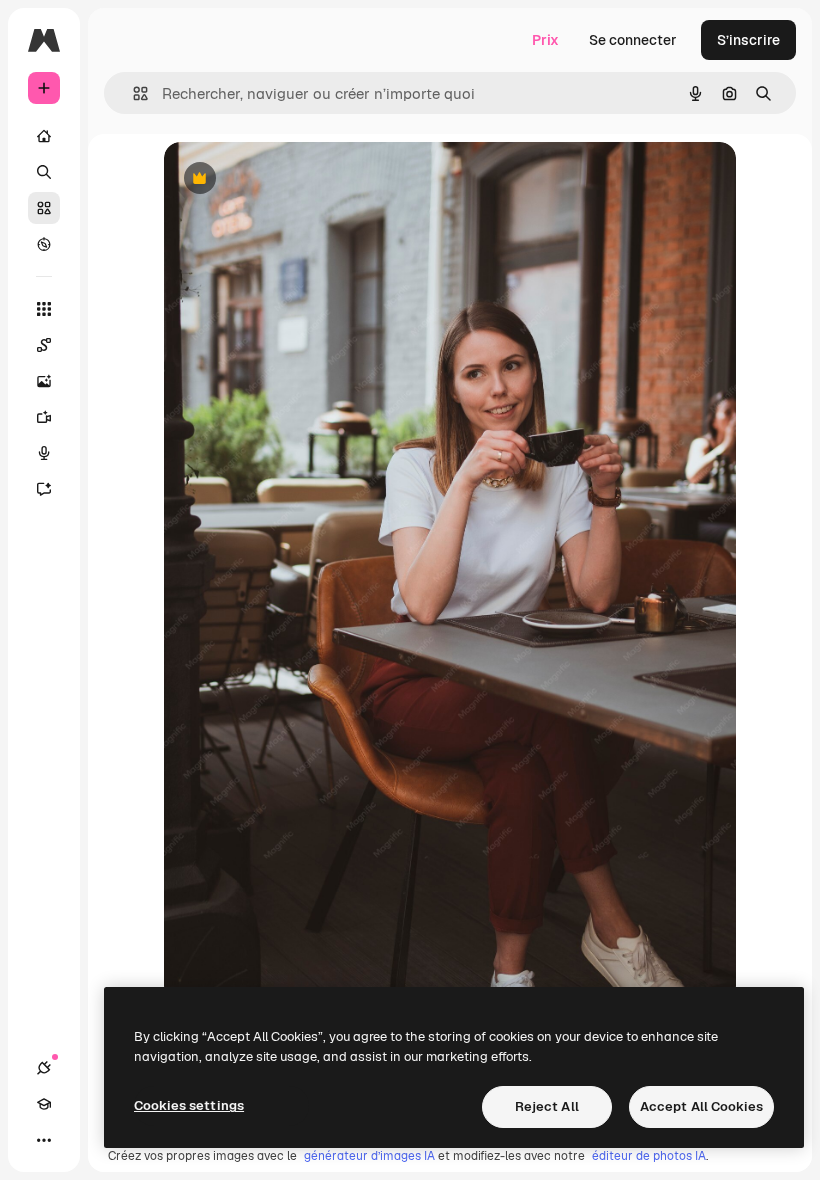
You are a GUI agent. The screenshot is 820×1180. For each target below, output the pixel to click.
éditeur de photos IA (649, 1156)
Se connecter (633, 40)
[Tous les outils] (44, 309)
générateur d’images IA (369, 1156)
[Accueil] (44, 136)
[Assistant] (44, 489)
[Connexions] (44, 1068)
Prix (545, 40)
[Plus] (44, 1140)
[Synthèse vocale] (44, 453)
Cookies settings (189, 1105)
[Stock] (44, 208)
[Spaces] (44, 345)
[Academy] (44, 1104)
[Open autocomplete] (132, 93)
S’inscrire (748, 40)
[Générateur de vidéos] (44, 417)
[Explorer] (44, 244)
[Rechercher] (44, 172)
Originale (296, 179)
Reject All (547, 1106)
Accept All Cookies (701, 1106)
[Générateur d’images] (44, 381)
